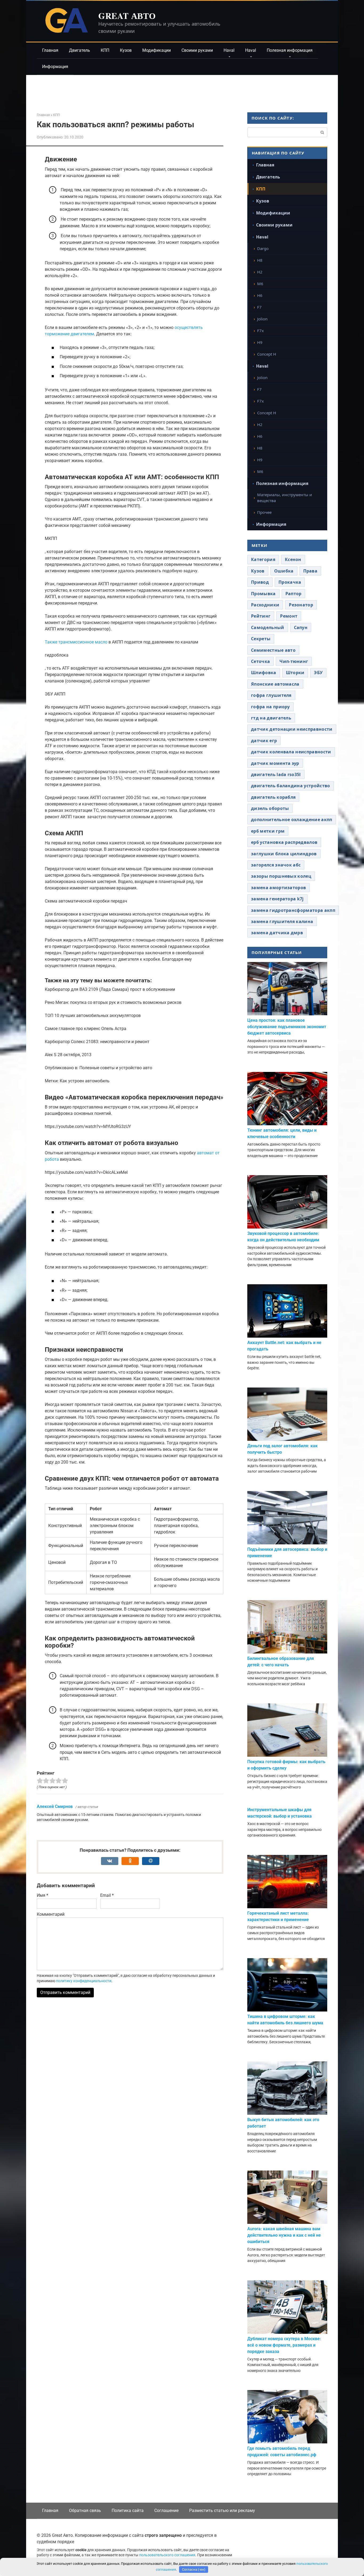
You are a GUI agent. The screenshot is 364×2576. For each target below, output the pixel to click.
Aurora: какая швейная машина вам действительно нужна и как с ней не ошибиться (284, 2235)
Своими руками (197, 50)
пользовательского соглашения (167, 2555)
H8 (260, 260)
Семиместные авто (273, 650)
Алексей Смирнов (55, 1806)
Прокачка (290, 582)
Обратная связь (85, 2511)
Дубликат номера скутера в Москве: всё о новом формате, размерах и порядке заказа (284, 2345)
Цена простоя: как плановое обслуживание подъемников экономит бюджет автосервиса (287, 1027)
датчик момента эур (275, 763)
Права (310, 571)
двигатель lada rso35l (276, 774)
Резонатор (301, 605)
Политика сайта (128, 2511)
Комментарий (51, 1914)
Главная (50, 50)
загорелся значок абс (276, 865)
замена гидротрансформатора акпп (293, 910)
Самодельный (268, 627)
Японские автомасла (275, 684)
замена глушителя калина (282, 921)
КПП (105, 50)
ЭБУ (318, 673)
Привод (260, 582)
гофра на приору (270, 707)
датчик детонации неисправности (292, 729)
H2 (260, 272)
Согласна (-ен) (194, 2569)
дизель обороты (270, 808)
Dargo (263, 248)
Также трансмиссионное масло (76, 642)
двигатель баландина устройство (291, 786)
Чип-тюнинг (294, 661)
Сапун (301, 627)
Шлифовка (264, 673)
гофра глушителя (271, 695)
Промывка (263, 594)
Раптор (294, 594)
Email (107, 1895)
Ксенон (293, 559)
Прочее (264, 512)
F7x (260, 331)
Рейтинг (261, 616)
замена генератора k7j (277, 899)
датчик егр (264, 741)
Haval (229, 50)
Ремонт (289, 616)
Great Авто (127, 16)
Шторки (295, 673)
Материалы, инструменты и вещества (285, 498)
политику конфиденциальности (84, 1981)
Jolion (262, 319)
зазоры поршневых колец (281, 876)
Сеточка (260, 661)
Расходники (265, 605)
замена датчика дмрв (277, 933)
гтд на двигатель (271, 718)
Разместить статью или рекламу (222, 2511)
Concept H (267, 354)
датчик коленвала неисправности (291, 752)
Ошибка (284, 571)
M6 (260, 284)
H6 (260, 295)
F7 (259, 307)
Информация (55, 67)
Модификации (157, 50)
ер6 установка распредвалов (284, 842)
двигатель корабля (273, 797)
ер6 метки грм (268, 831)
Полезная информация (290, 50)
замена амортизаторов (278, 888)
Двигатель (80, 50)
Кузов (126, 50)
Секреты (261, 639)
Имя (43, 1895)
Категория (263, 559)
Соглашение (166, 2511)
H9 (260, 342)
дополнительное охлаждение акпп (292, 820)
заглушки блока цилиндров (284, 854)
